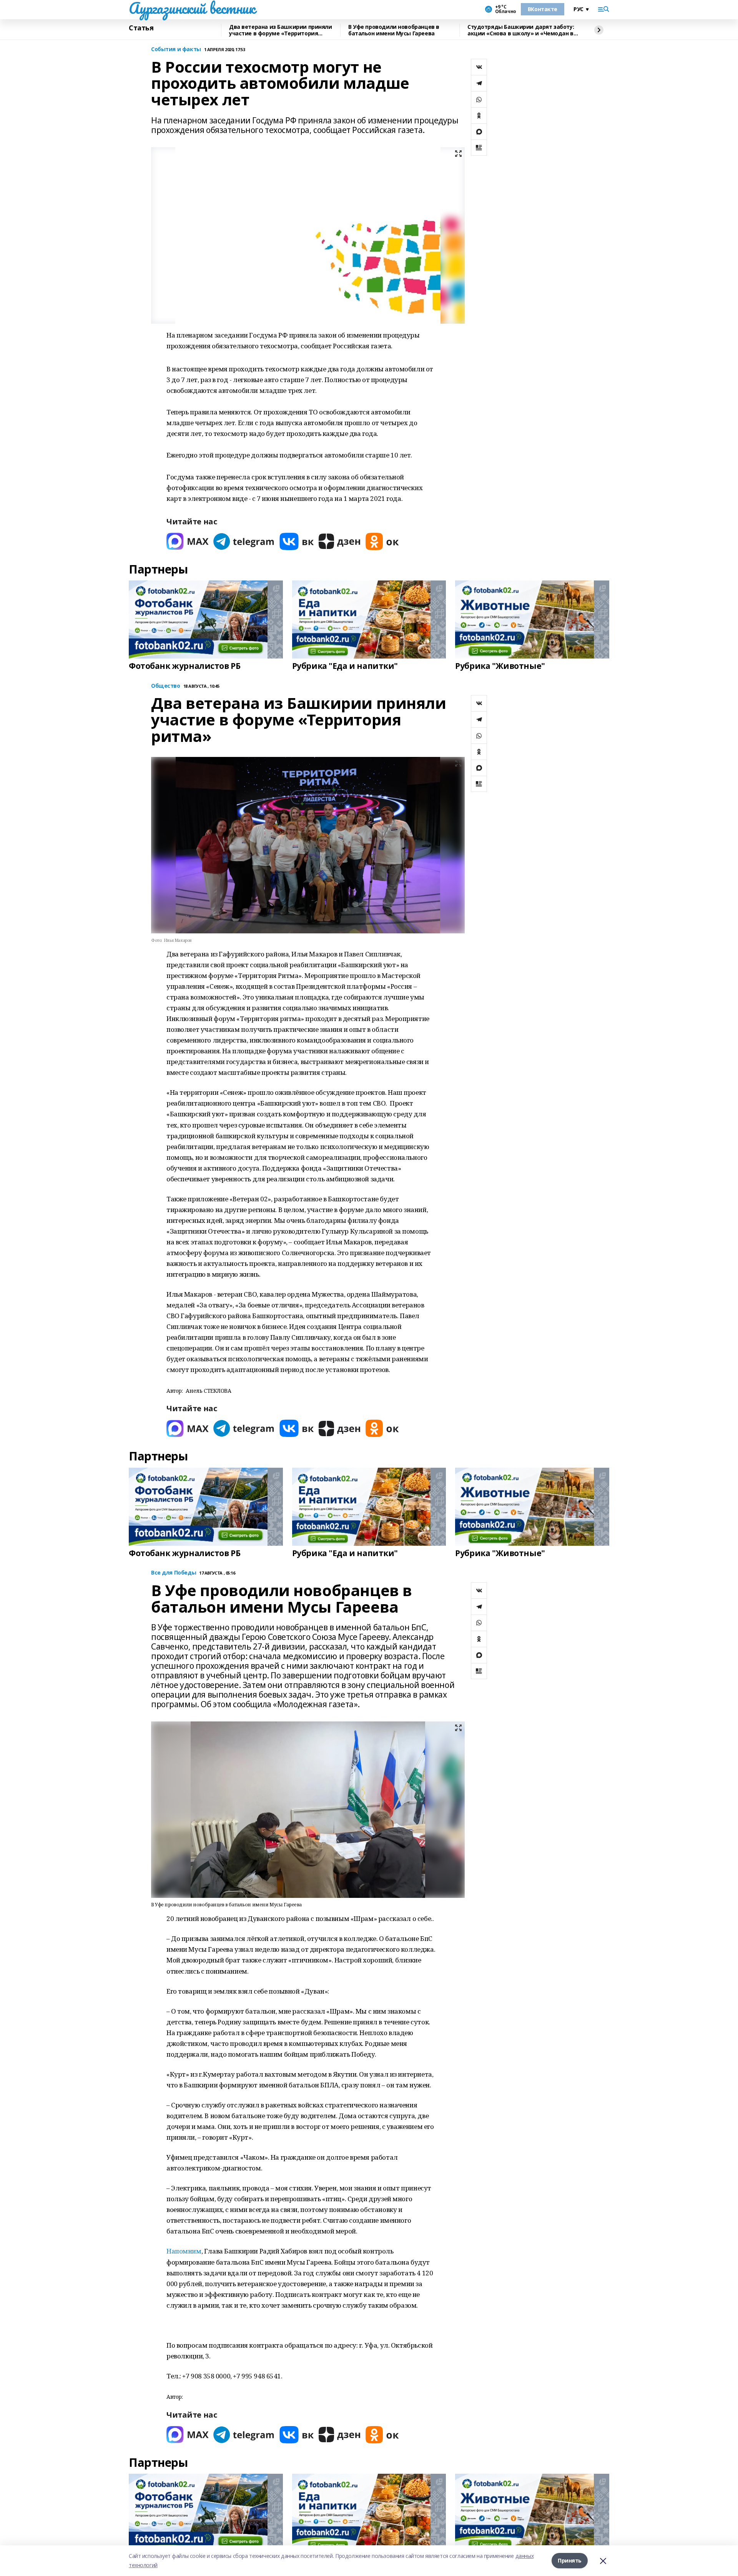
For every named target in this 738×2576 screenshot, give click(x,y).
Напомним (184, 2251)
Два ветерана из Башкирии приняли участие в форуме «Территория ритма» (281, 30)
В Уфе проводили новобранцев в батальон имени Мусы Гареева (394, 30)
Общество (166, 686)
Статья (141, 28)
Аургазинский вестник (192, 8)
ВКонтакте (543, 9)
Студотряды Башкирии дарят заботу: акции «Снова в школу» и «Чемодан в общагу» (521, 30)
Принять (570, 2560)
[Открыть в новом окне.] (188, 541)
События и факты (176, 49)
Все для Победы (174, 1573)
